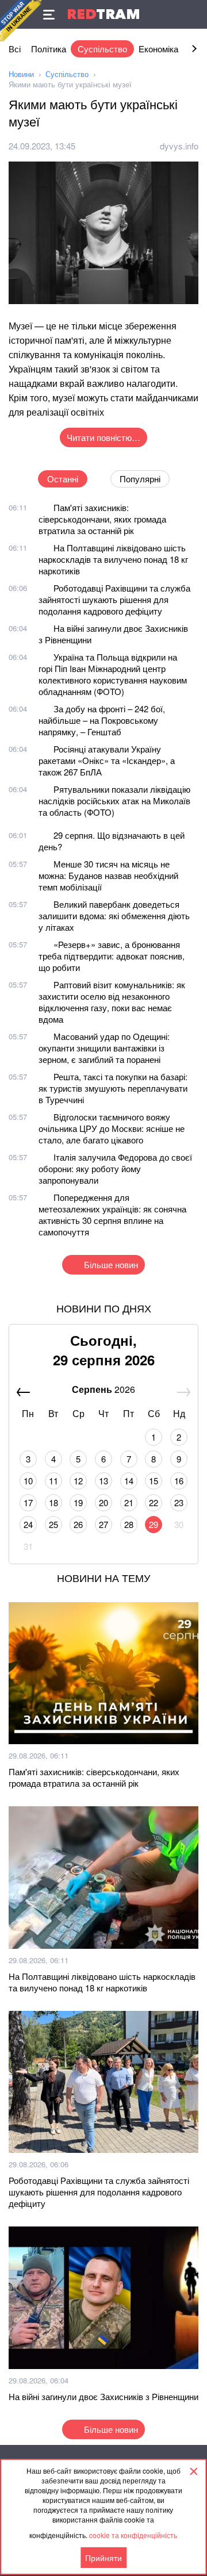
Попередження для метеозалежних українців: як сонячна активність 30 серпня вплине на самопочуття (112, 1214)
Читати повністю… (103, 437)
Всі (15, 49)
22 (154, 1502)
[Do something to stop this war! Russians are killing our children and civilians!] (21, 21)
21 (129, 1502)
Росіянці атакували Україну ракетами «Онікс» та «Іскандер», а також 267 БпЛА (107, 760)
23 (179, 1502)
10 (28, 1481)
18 (53, 1502)
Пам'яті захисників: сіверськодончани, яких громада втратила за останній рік (102, 519)
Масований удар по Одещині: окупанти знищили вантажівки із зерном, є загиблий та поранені (104, 1048)
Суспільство (102, 49)
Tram (103, 14)
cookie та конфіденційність (133, 2535)
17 (28, 1502)
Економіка (158, 49)
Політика (49, 49)
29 (154, 1524)
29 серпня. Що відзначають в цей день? (112, 841)
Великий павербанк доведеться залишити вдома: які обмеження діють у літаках (114, 915)
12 (78, 1481)
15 (154, 1481)
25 (53, 1524)
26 (78, 1524)
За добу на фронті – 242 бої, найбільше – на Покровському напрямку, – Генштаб (102, 720)
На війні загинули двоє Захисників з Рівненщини (113, 634)
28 (129, 1524)
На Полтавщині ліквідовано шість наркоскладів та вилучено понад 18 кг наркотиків (113, 559)
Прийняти (103, 2558)
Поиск (193, 14)
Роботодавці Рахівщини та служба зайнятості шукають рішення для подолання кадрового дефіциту (114, 599)
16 (179, 1481)
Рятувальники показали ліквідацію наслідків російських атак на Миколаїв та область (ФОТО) (114, 801)
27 (103, 1524)
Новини (21, 74)
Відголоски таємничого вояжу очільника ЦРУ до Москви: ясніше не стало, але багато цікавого (112, 1128)
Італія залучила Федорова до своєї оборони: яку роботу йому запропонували (115, 1168)
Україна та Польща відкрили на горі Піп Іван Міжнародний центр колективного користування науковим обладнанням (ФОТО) (113, 674)
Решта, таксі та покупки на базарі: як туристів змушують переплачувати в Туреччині (113, 1088)
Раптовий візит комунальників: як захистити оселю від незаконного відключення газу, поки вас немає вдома (112, 1002)
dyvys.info (179, 146)
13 (103, 1481)
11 (53, 1481)
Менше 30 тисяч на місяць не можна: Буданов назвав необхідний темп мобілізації (108, 875)
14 (129, 1481)
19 (78, 1502)
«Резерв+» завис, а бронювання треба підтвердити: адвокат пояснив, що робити (112, 956)
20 (103, 1502)
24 (28, 1524)
